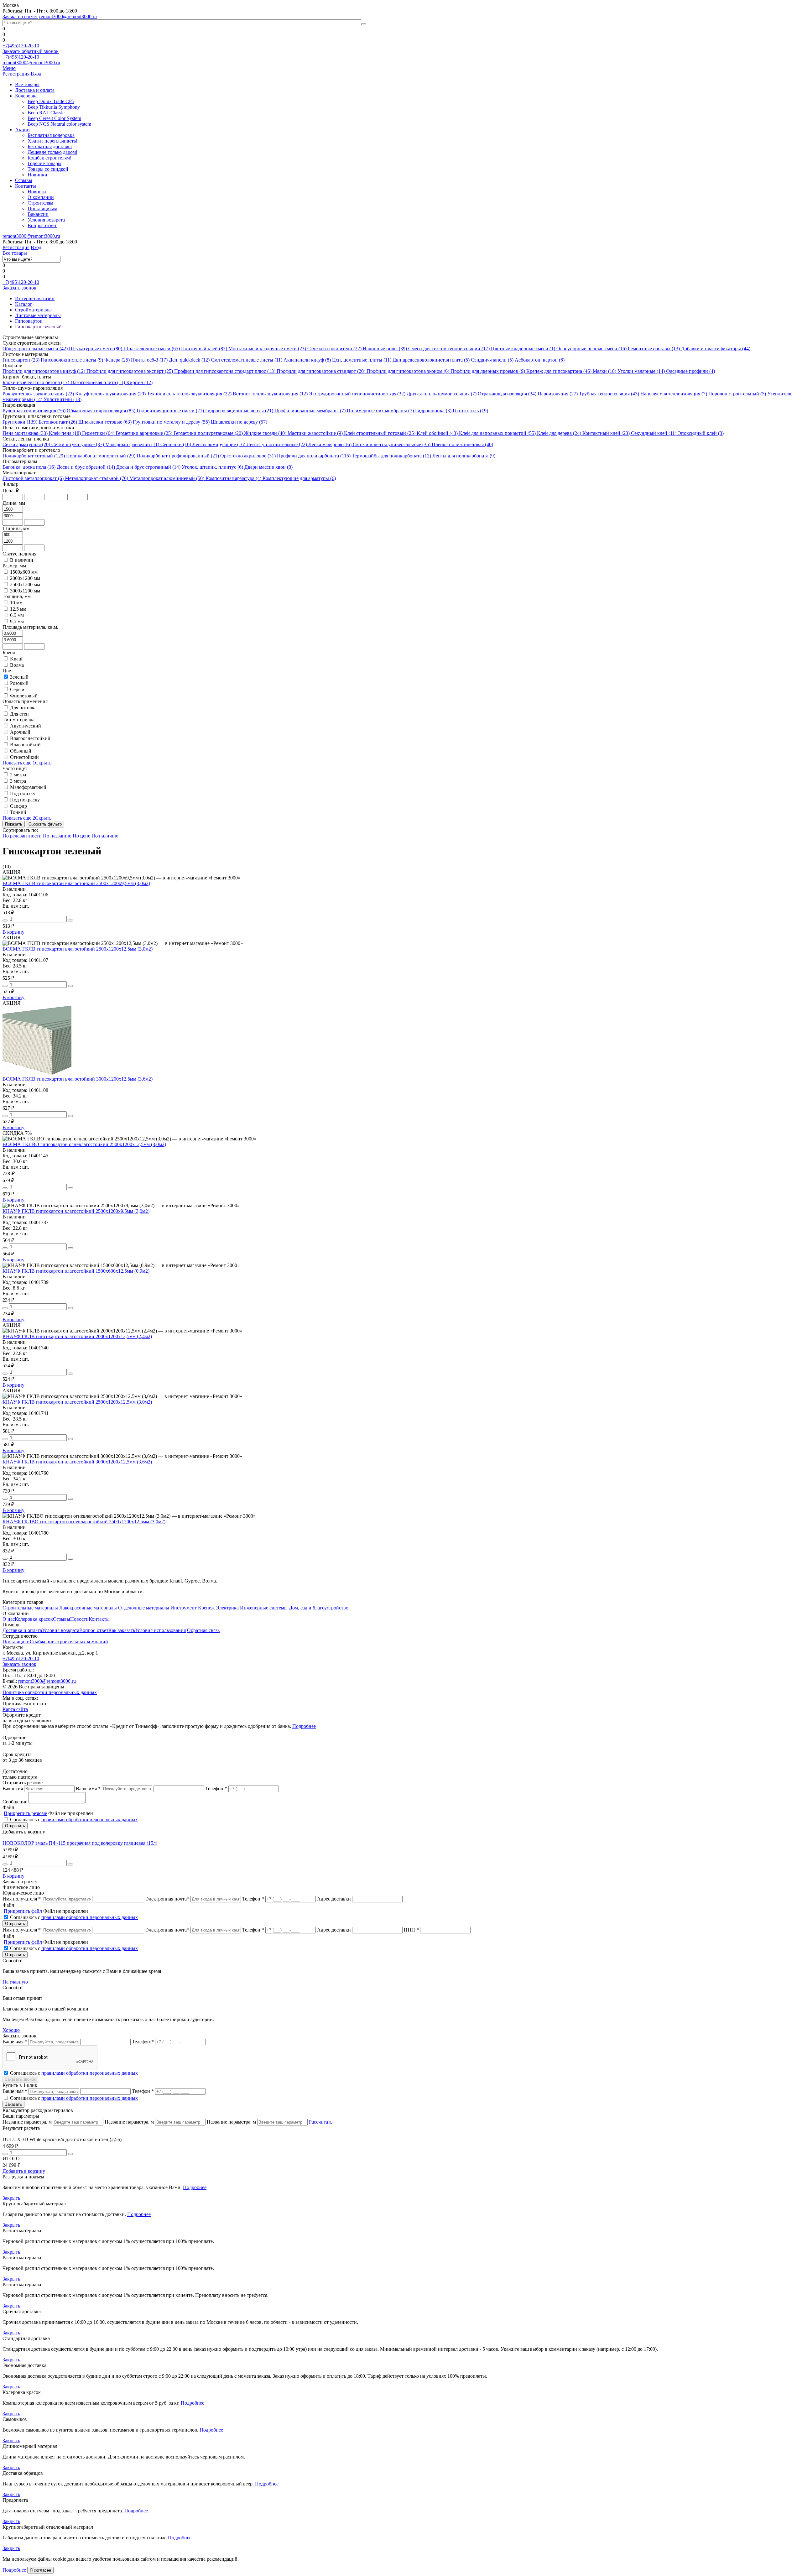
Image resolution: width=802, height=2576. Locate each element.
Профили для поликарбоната (314, 456)
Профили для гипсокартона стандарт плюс (225, 371)
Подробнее (304, 1726)
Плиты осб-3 (149, 360)
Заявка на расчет (20, 16)
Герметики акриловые (144, 433)
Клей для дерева (559, 433)
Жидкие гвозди (265, 433)
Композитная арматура (233, 478)
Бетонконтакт (58, 422)
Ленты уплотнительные (277, 444)
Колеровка (26, 96)
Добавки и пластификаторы (716, 349)
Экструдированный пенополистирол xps (357, 394)
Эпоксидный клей (701, 433)
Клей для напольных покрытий (497, 433)
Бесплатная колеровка (51, 135)
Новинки (37, 175)
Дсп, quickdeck (189, 360)
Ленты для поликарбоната (464, 456)
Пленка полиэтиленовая (462, 444)
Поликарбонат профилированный (178, 456)
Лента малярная (330, 444)
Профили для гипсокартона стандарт (321, 371)
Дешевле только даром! (52, 152)
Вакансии (38, 214)
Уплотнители (62, 399)
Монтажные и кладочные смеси (267, 349)
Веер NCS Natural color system (59, 124)
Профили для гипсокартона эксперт (130, 371)
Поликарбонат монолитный (101, 456)
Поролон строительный (737, 394)
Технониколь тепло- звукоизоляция (189, 394)
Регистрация (16, 74)
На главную (15, 1982)
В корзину (13, 932)
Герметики (98, 433)
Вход (36, 74)
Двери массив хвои (268, 467)
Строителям (40, 203)
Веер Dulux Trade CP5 (51, 101)
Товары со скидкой (48, 169)
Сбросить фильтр (45, 824)
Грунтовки (20, 422)
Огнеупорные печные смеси (591, 349)
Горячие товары (44, 163)
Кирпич (139, 382)
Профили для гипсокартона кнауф (44, 371)
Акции (22, 130)
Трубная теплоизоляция (609, 394)
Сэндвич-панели (492, 360)
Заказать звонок (19, 288)
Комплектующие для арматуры (299, 478)
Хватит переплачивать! (52, 141)
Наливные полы (385, 349)
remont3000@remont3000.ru (68, 16)
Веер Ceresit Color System (54, 118)
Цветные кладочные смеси (523, 349)
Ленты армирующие (219, 444)
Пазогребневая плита (98, 382)
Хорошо (11, 2030)
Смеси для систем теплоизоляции (449, 349)
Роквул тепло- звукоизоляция (38, 394)
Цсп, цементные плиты (362, 360)
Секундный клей (654, 433)
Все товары (27, 84)
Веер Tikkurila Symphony (54, 107)
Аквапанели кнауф (307, 360)
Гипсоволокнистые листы (72, 360)
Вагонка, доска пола (29, 467)
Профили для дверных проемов (488, 371)
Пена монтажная (25, 433)
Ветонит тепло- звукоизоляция (270, 394)
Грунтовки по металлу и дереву (171, 422)
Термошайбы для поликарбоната (391, 456)
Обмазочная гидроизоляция (101, 411)
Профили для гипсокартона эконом (408, 371)
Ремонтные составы (654, 349)
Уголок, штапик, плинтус (212, 467)
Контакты (26, 186)
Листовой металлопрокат (33, 478)
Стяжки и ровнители (334, 349)
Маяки (604, 371)
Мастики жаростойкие (315, 433)
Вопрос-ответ (42, 225)
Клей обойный (437, 433)
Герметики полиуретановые (208, 433)
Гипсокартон (21, 360)
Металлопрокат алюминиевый (167, 478)
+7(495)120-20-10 (21, 46)
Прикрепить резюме (25, 1813)
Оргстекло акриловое (248, 456)
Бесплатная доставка (50, 146)
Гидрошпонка (433, 411)
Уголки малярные (641, 371)
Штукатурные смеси (96, 349)
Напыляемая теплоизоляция (674, 394)
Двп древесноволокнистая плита (431, 360)
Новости (37, 192)
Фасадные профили (690, 371)
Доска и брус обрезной (86, 467)
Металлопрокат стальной (96, 478)
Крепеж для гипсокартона (559, 371)
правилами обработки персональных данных (90, 1820)
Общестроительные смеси (35, 349)
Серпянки (176, 444)
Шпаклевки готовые (105, 422)
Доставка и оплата (35, 90)
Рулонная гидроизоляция (34, 411)
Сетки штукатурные (78, 444)
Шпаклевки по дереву (239, 422)
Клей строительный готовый (380, 433)
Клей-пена (65, 433)
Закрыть (11, 2198)
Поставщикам (42, 209)
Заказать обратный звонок (31, 51)
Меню (9, 68)
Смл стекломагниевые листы (247, 360)
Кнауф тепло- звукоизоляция (110, 394)
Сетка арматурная (26, 444)
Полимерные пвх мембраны (380, 411)
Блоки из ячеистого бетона (36, 382)
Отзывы (24, 180)
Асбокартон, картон (540, 360)
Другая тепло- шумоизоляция (442, 394)
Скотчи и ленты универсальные (392, 444)
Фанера (117, 360)
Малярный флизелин (132, 444)
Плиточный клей (204, 349)
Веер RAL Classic (46, 113)
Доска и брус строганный (148, 467)
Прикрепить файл (23, 1911)
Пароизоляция (558, 394)
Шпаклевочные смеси (152, 349)
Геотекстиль (470, 411)
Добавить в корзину (24, 2171)
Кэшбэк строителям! (49, 158)
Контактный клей (606, 433)
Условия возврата (46, 220)
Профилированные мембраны (310, 411)
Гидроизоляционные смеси (170, 411)
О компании (41, 197)
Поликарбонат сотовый (34, 456)
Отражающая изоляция (507, 394)
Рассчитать (321, 2122)
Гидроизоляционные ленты (239, 411)
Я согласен (40, 2570)
